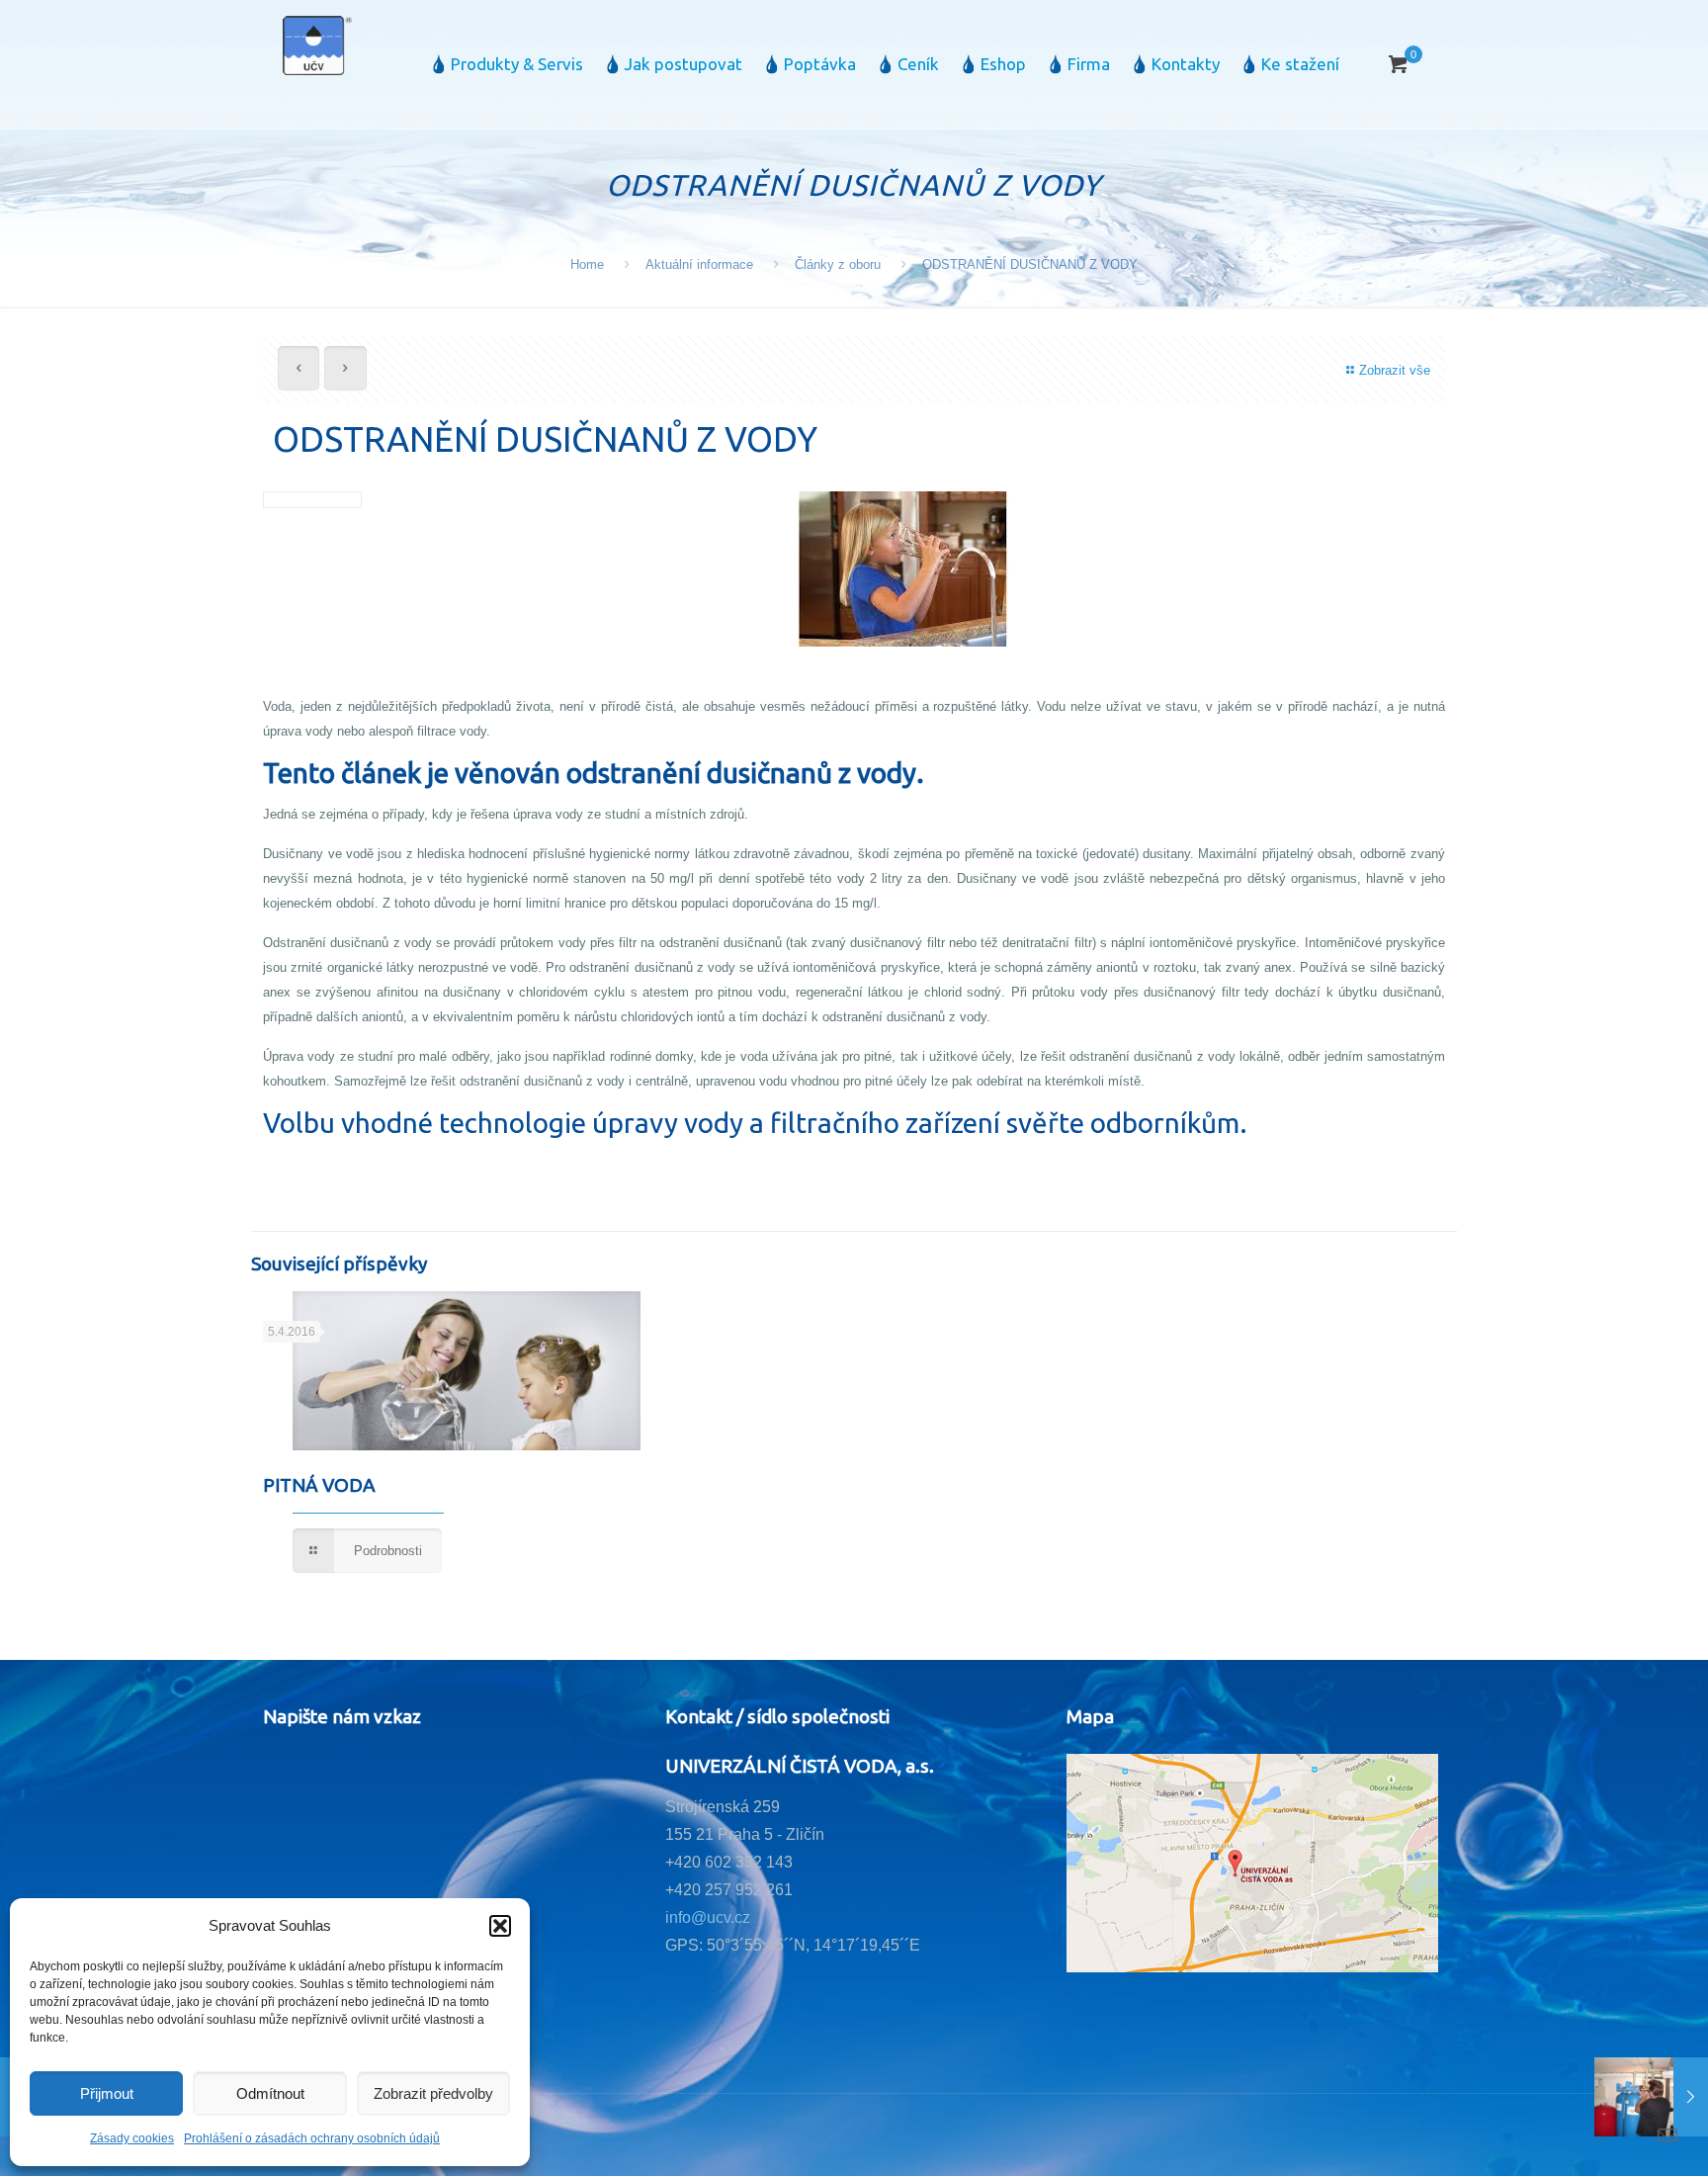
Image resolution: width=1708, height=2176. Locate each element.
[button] (500, 1926)
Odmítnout (270, 2093)
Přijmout (107, 2093)
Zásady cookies (132, 2138)
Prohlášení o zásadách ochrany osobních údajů (312, 2138)
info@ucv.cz (708, 1917)
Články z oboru (838, 264)
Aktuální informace (699, 264)
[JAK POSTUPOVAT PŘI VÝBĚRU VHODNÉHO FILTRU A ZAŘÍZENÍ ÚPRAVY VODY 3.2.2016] (1651, 2097)
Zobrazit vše (1395, 370)
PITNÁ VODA (319, 1485)
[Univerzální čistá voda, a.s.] (317, 44)
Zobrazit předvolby (433, 2093)
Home (587, 264)
